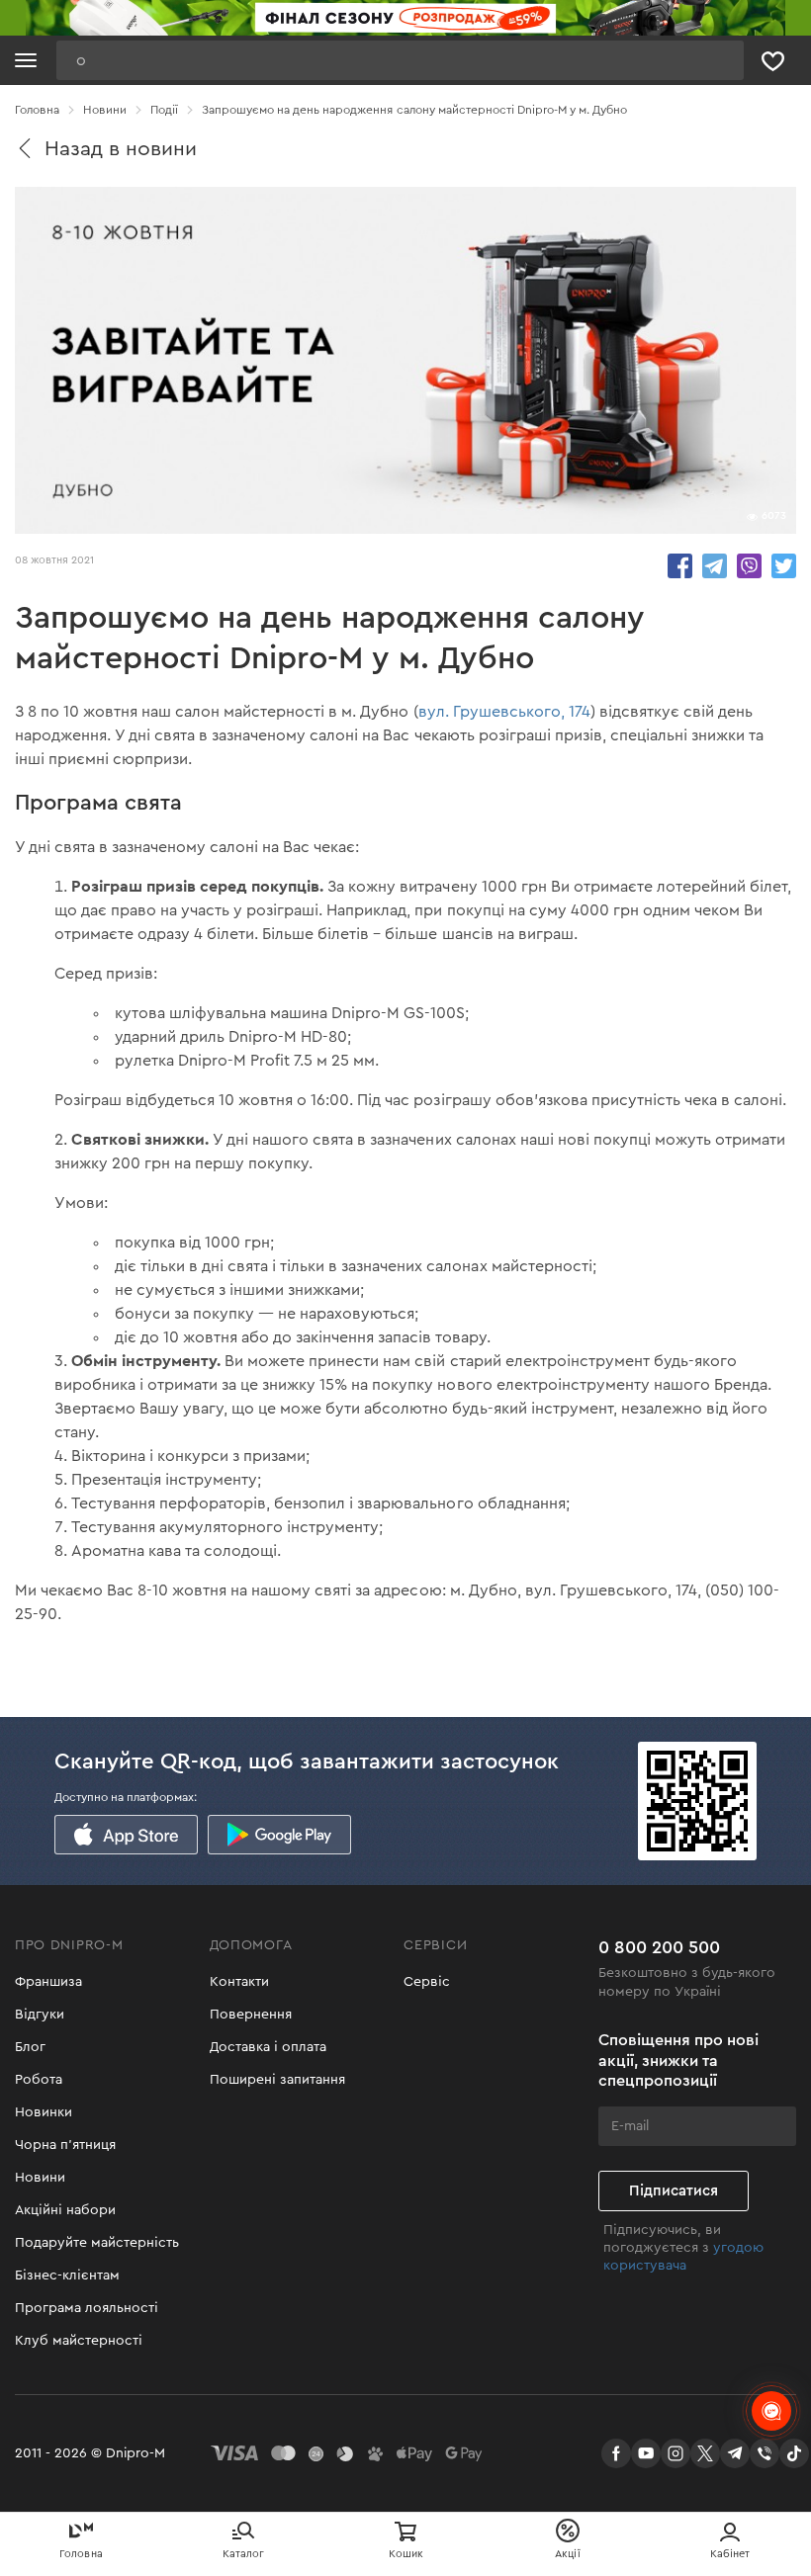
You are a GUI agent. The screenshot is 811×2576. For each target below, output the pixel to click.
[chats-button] (771, 2411)
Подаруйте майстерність (97, 2243)
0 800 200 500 (659, 1947)
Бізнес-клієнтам (67, 2275)
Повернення (251, 2015)
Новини (40, 2178)
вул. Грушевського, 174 (504, 712)
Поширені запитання (277, 2080)
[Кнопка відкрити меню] (26, 60)
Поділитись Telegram (715, 566)
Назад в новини (121, 149)
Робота (39, 2080)
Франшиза (48, 1982)
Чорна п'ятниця (65, 2145)
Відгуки (40, 2015)
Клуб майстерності (79, 2341)
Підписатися (674, 2191)
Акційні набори (65, 2210)
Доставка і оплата (268, 2047)
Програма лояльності (87, 2308)
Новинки (44, 2112)
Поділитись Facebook (680, 566)
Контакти (239, 1982)
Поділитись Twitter (784, 566)
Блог (30, 2047)
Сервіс (427, 1982)
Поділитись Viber (749, 566)
